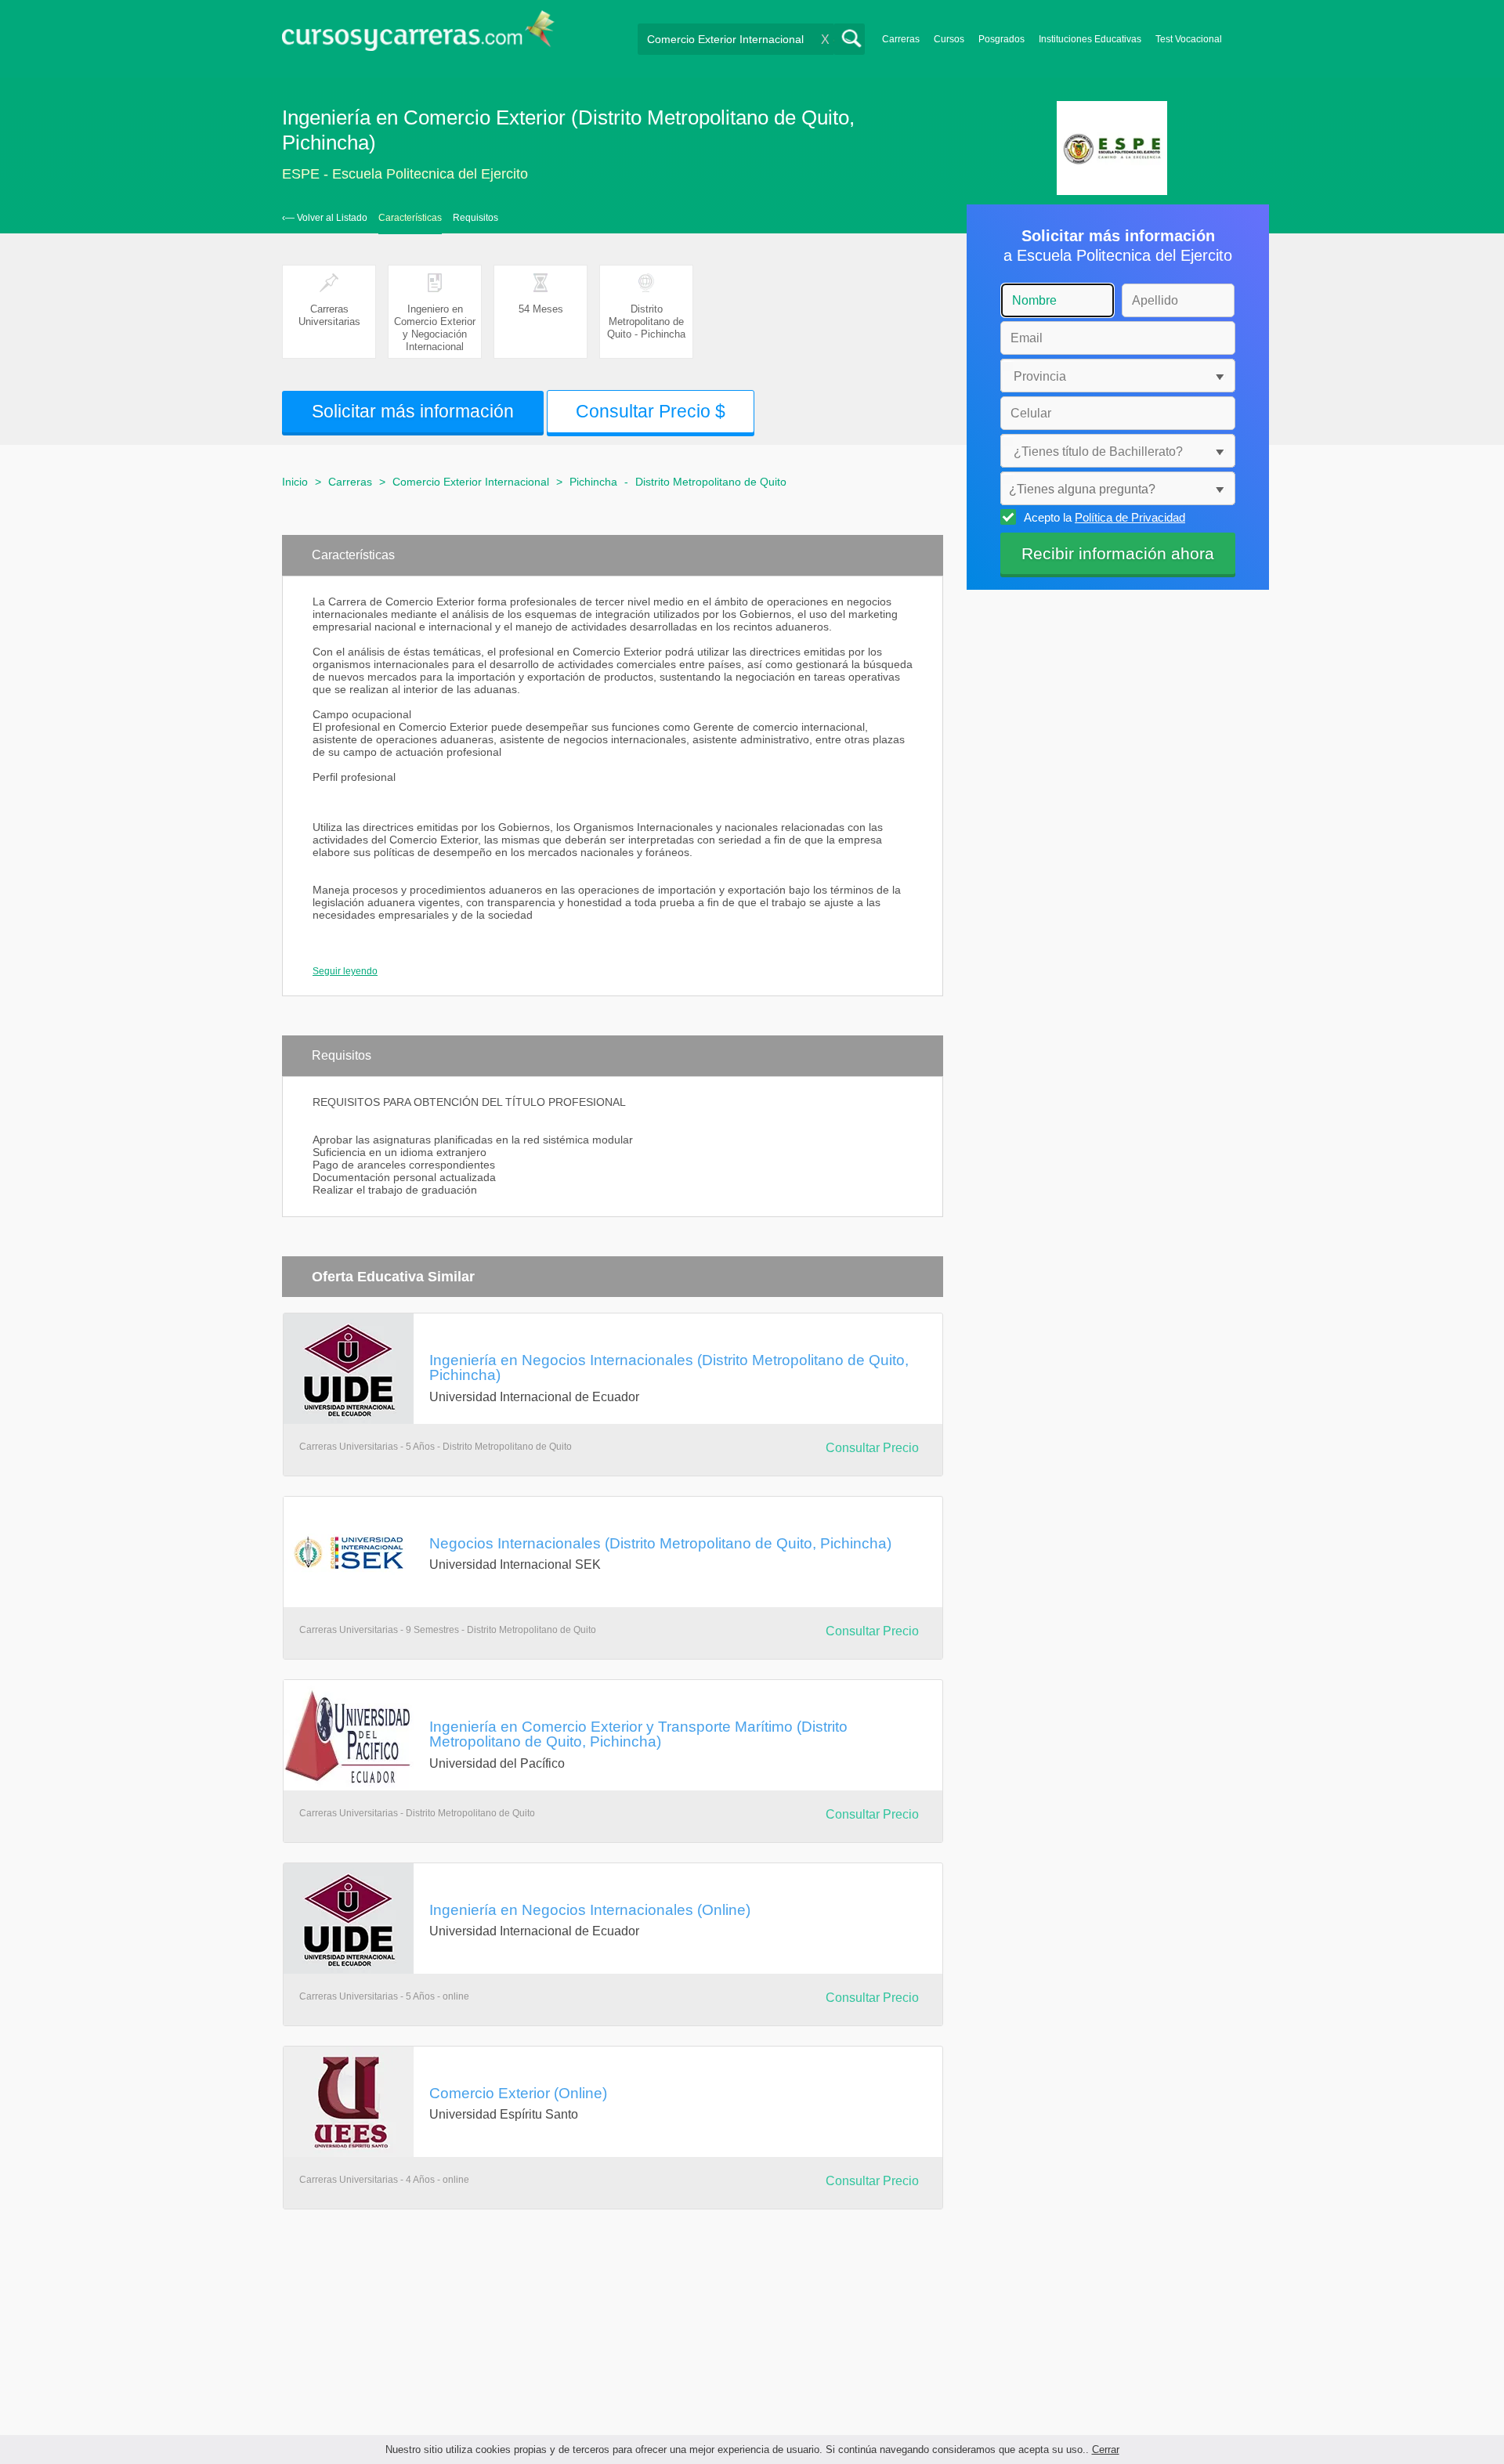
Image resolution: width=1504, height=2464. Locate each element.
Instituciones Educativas (1090, 39)
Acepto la (1104, 517)
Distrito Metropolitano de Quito (711, 482)
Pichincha (593, 482)
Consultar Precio (872, 1448)
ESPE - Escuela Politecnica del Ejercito (405, 174)
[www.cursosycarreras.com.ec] (418, 36)
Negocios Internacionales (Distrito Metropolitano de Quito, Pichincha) (660, 1543)
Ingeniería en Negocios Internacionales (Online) (590, 1909)
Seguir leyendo (345, 971)
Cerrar (1106, 2450)
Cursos (949, 39)
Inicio (295, 482)
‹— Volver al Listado (325, 218)
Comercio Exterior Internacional (471, 482)
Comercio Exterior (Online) (518, 2093)
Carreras (901, 39)
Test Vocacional (1189, 39)
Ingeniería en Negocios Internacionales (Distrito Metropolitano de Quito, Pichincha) (669, 1367)
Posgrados (1001, 39)
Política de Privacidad (1130, 517)
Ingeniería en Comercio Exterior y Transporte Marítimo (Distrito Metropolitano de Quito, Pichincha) (638, 1734)
